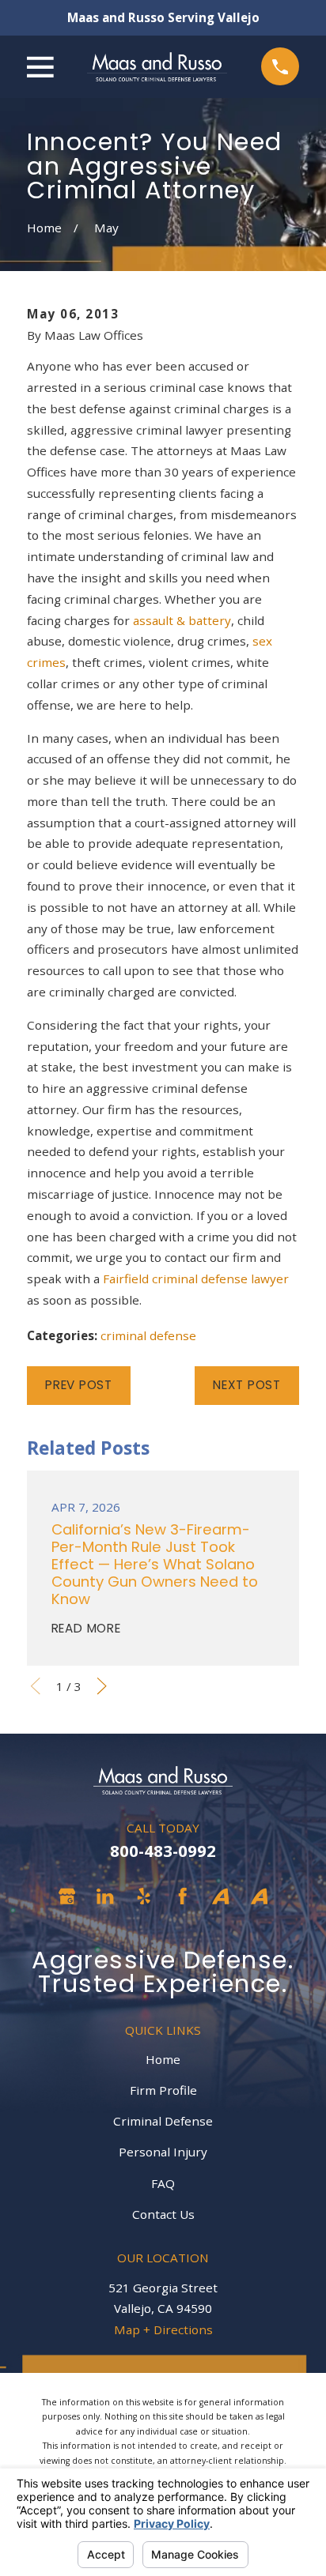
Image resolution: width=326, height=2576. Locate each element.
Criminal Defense (163, 2121)
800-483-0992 (163, 1851)
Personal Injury (163, 2152)
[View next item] (102, 1686)
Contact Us (163, 2214)
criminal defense (148, 1335)
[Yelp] (144, 1896)
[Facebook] (182, 1896)
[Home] (157, 66)
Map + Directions (163, 2329)
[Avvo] (220, 1896)
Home (163, 2059)
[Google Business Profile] (67, 1896)
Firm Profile (163, 2090)
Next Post (247, 1385)
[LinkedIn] (105, 1896)
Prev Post (79, 1385)
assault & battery (182, 620)
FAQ (163, 2183)
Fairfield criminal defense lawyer (196, 1279)
